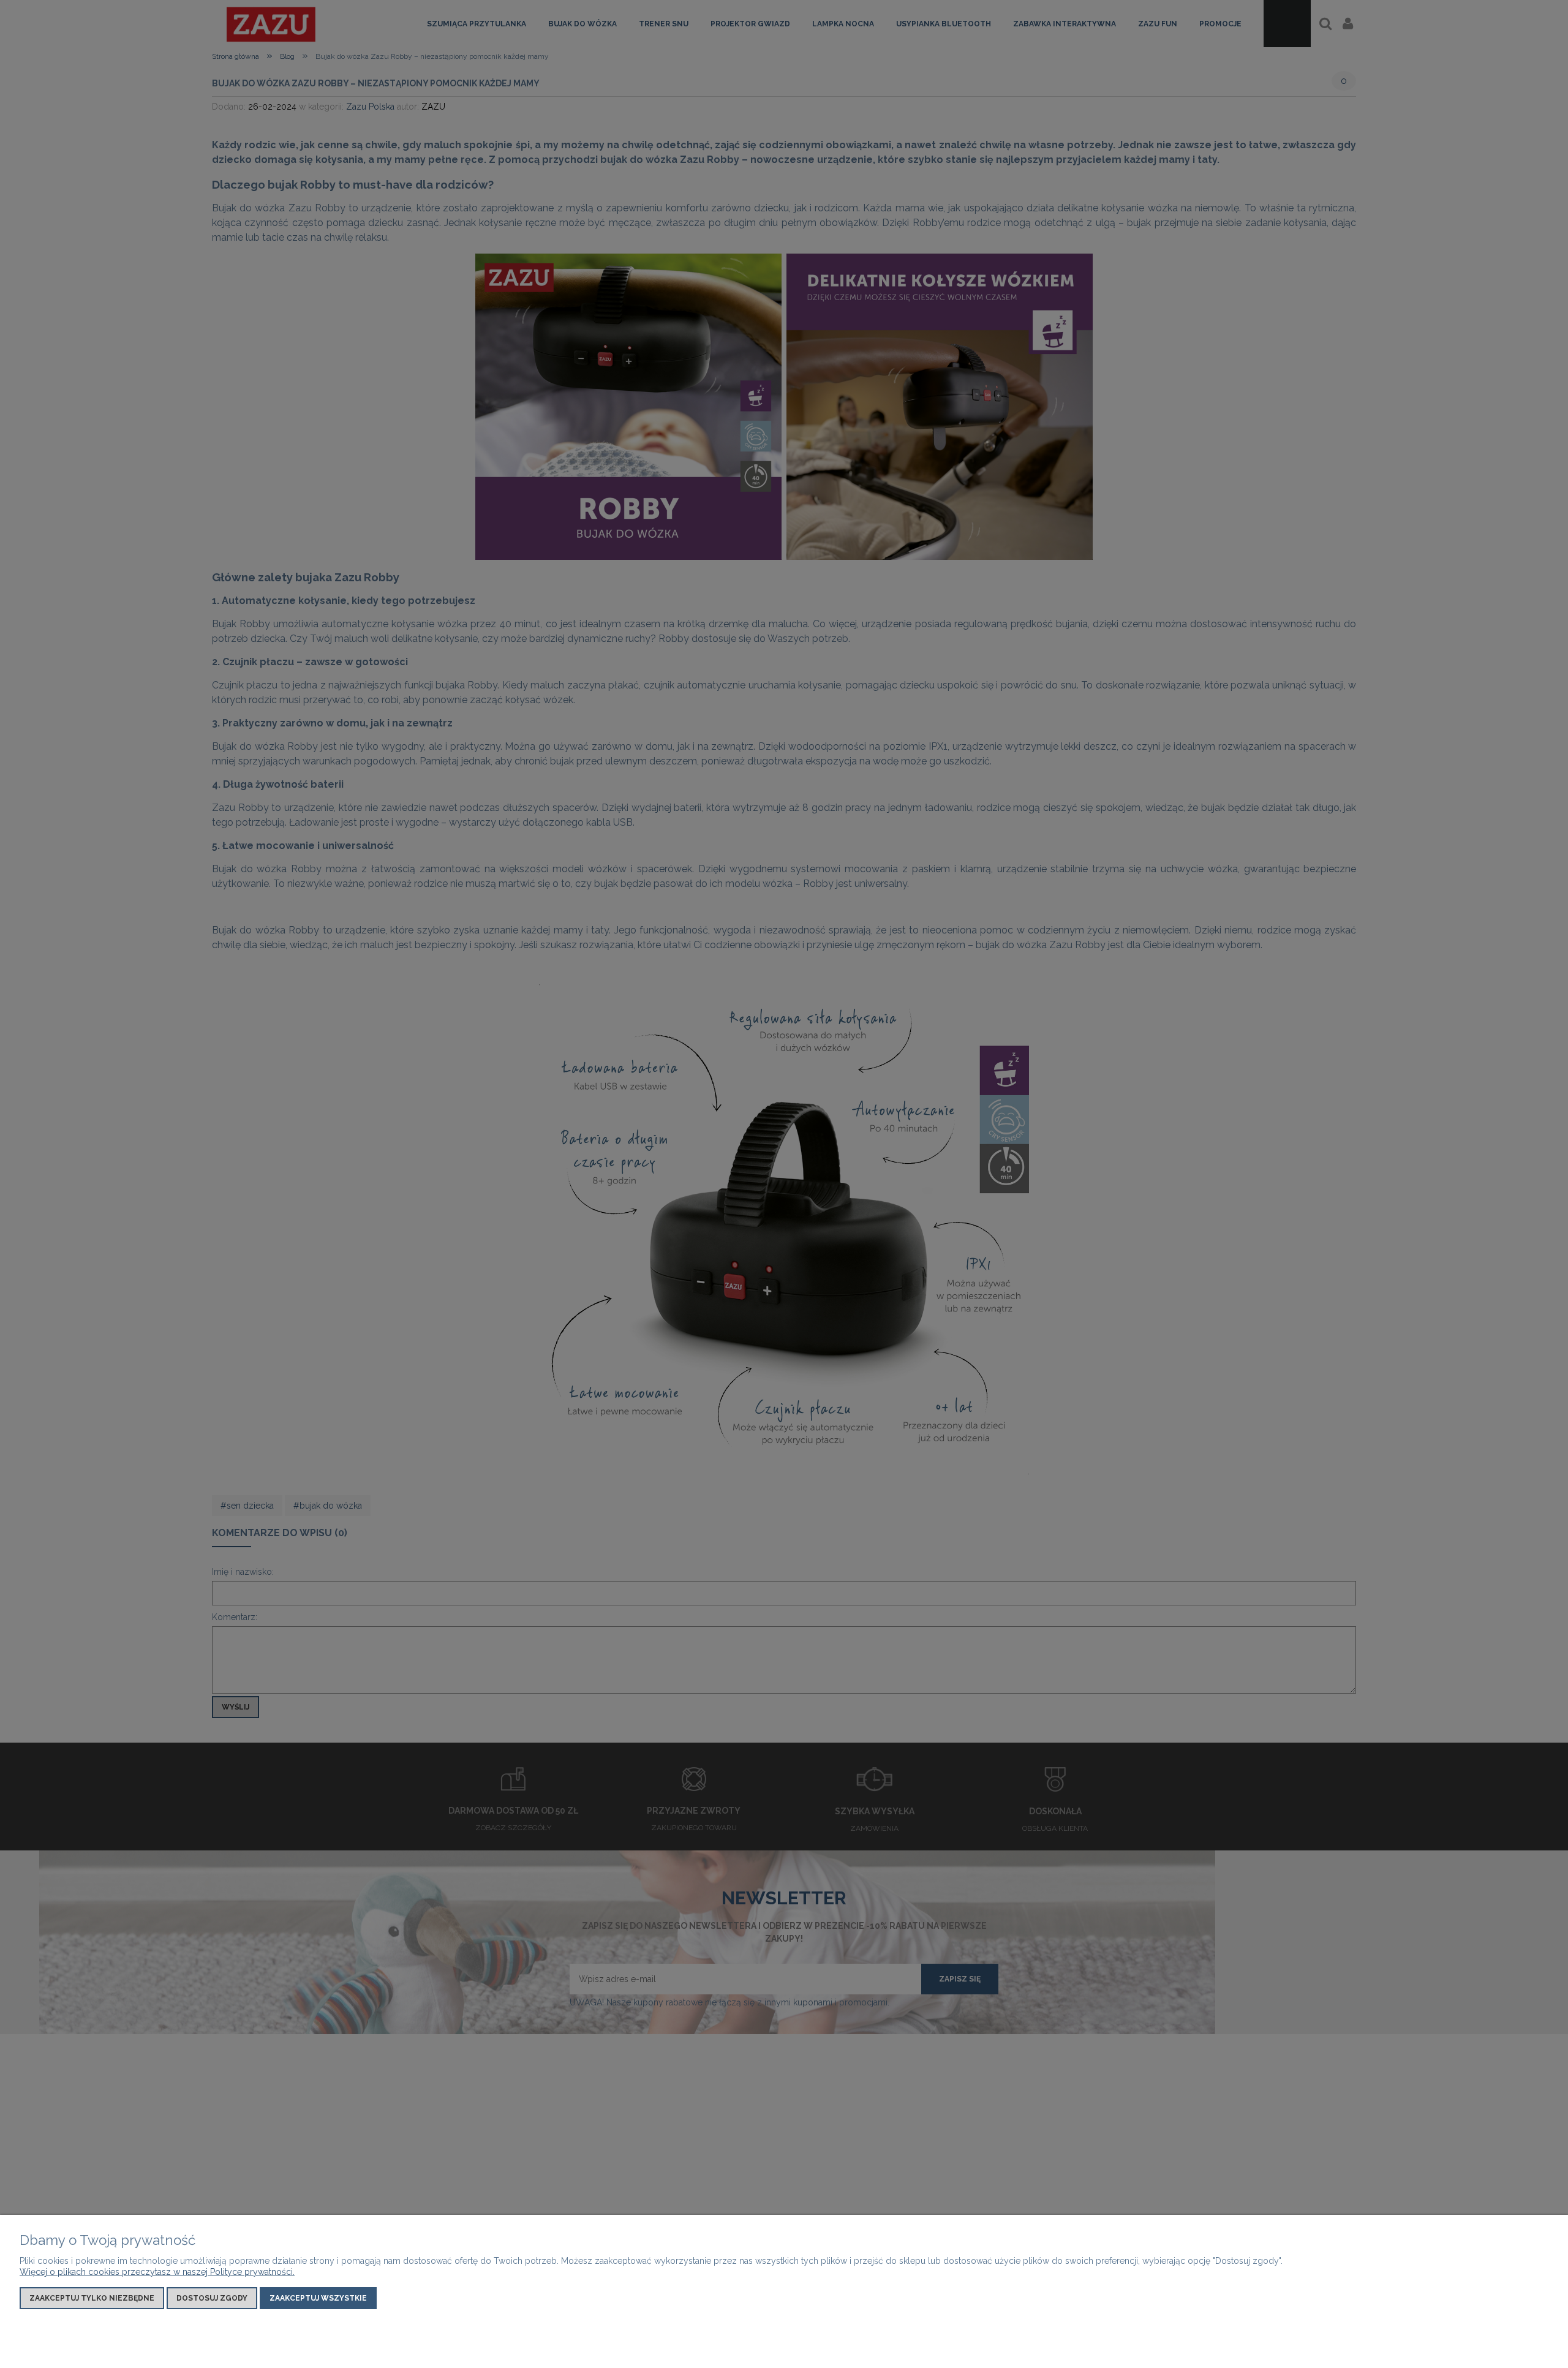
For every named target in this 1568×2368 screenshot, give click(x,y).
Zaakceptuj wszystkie (318, 2298)
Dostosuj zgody (212, 2298)
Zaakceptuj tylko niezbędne (92, 2298)
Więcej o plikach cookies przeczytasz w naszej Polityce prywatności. (157, 2272)
